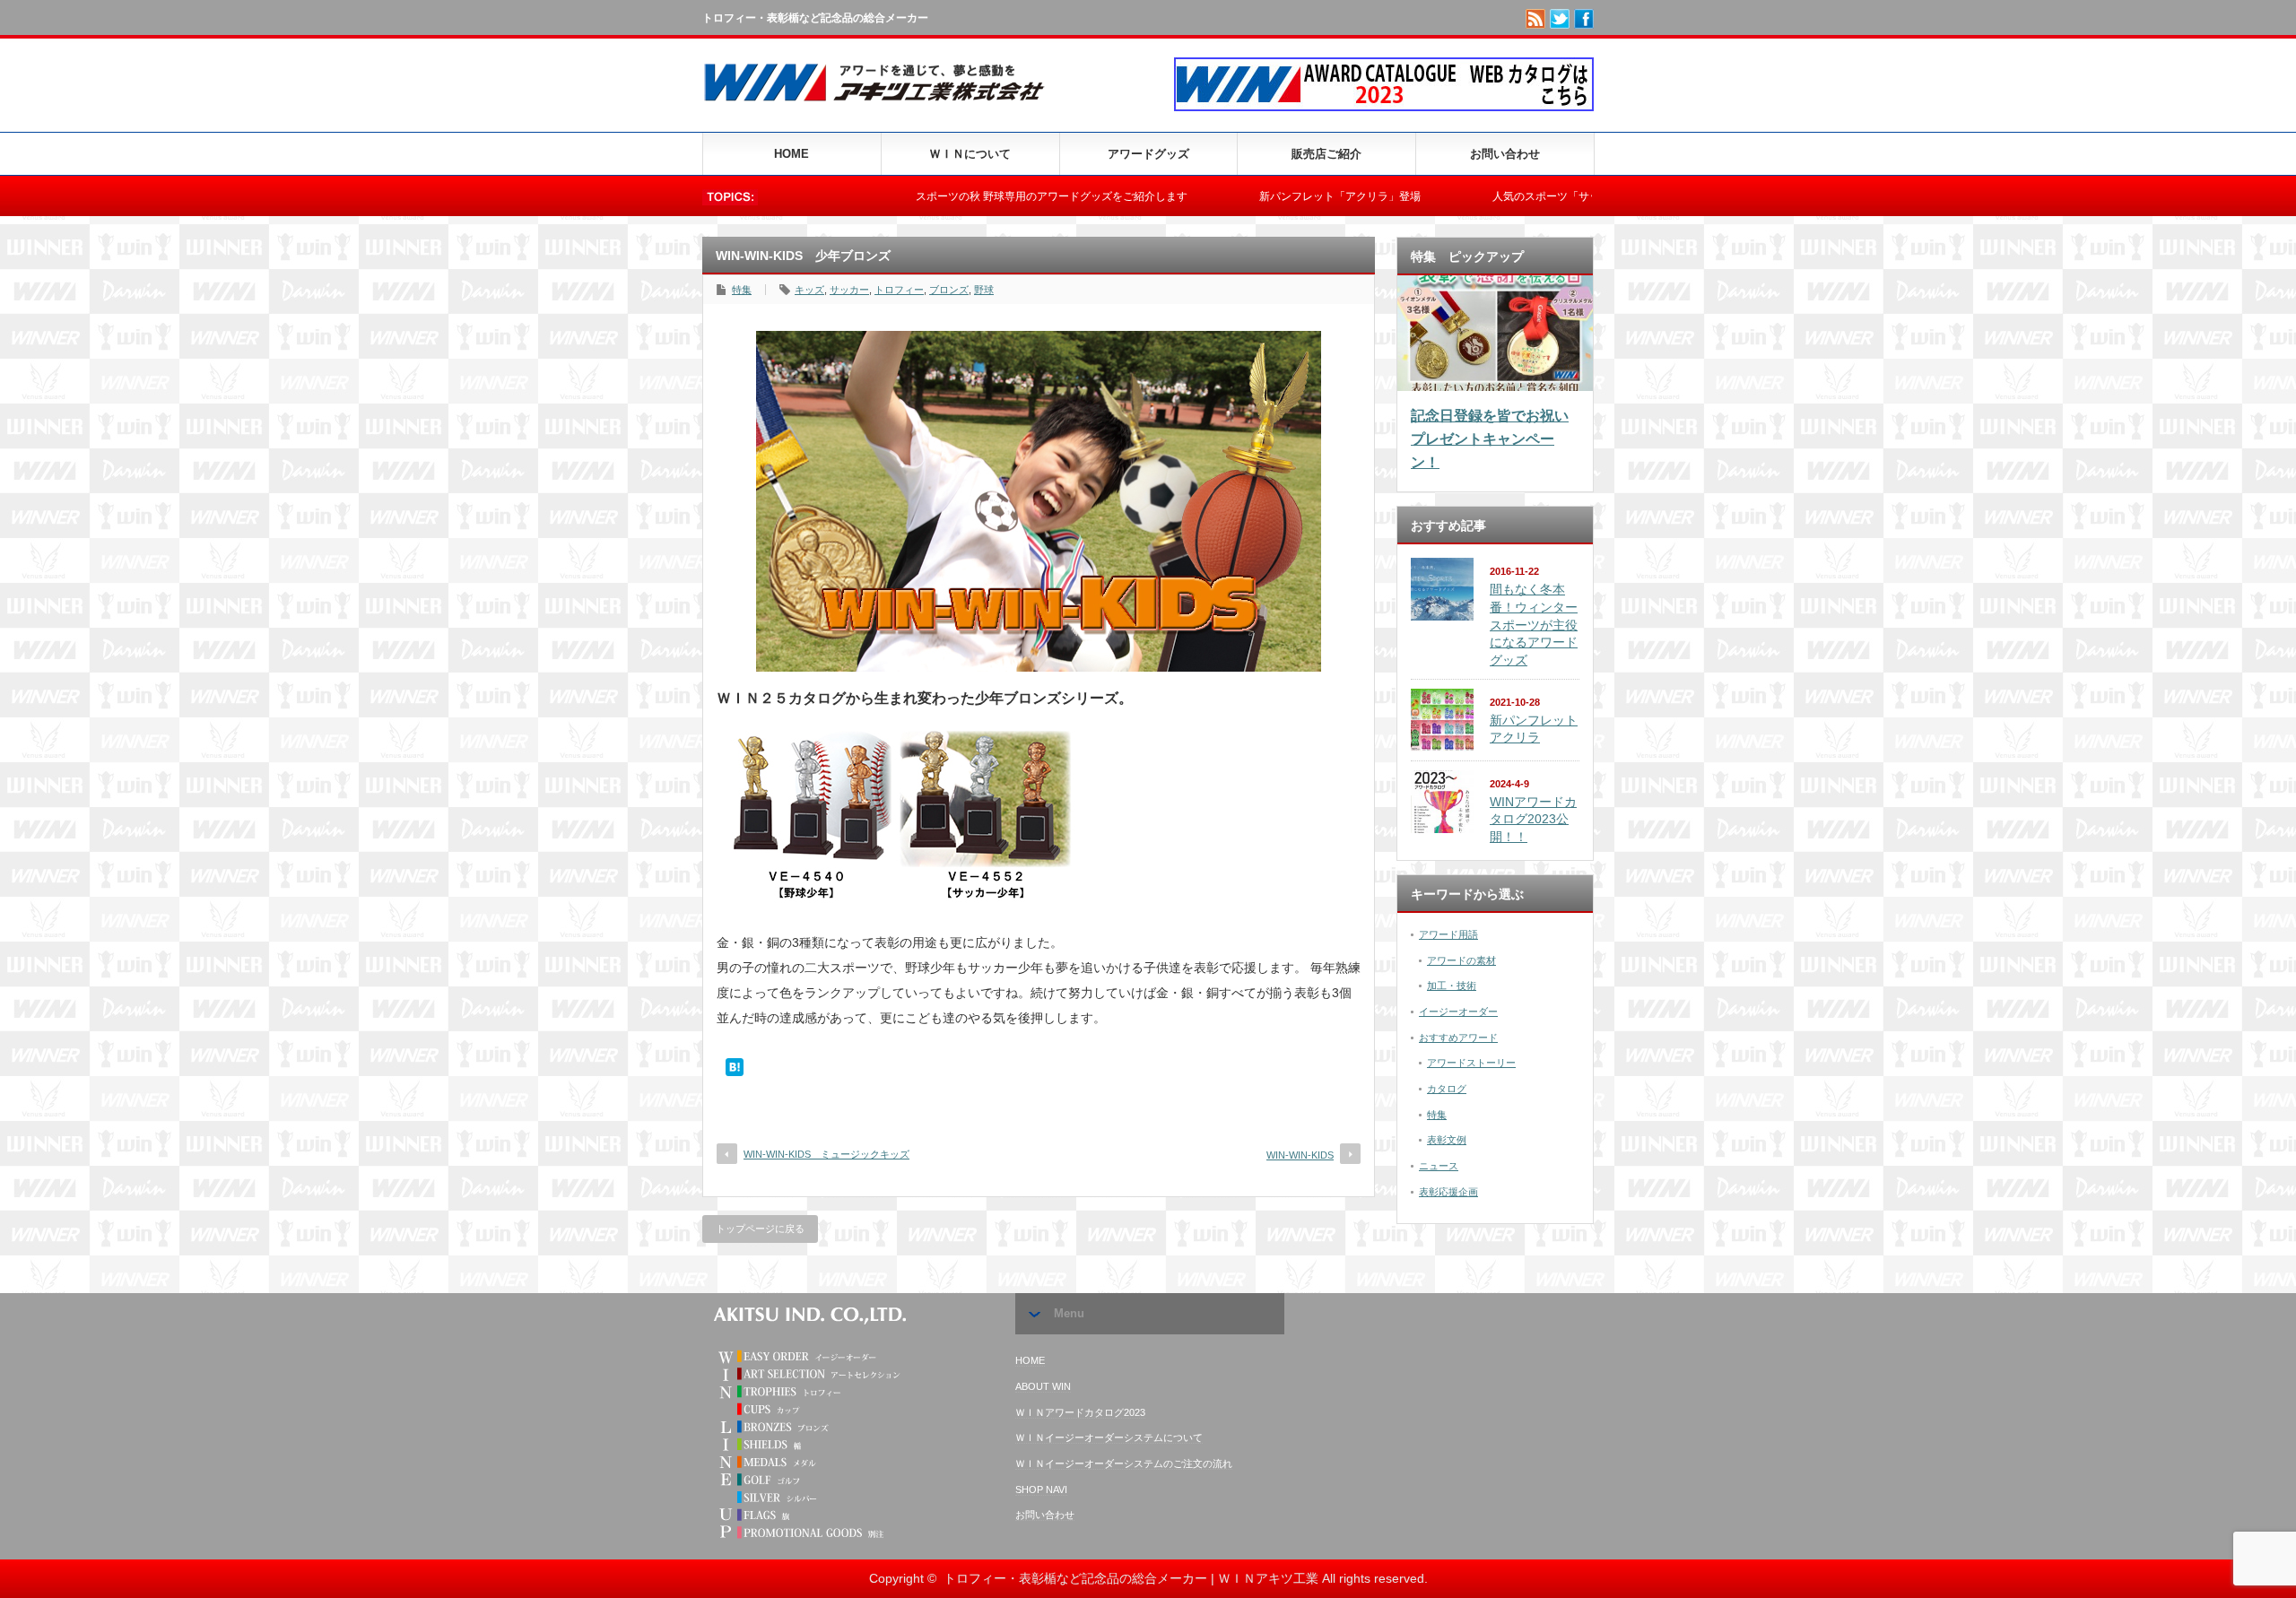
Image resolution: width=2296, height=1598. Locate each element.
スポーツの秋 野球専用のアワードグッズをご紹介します (965, 196)
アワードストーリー (1471, 1063)
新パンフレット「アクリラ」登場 (1253, 196)
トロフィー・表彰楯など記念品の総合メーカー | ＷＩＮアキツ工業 (1131, 1578)
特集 (742, 290)
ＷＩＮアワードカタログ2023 (1080, 1412)
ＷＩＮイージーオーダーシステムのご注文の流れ (1124, 1463)
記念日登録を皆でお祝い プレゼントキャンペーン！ (1490, 439)
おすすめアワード (1458, 1038)
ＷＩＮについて (970, 154)
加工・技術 (1452, 986)
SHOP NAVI (1041, 1489)
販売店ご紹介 (1326, 154)
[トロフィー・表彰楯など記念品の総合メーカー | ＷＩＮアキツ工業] (882, 105)
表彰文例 (1447, 1140)
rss (1535, 19)
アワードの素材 (1461, 960)
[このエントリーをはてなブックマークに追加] (735, 1072)
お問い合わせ (1505, 154)
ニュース (1439, 1166)
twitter (1560, 19)
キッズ (809, 290)
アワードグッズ (1148, 154)
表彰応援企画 (1448, 1192)
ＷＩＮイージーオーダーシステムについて (1109, 1437)
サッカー (849, 290)
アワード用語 (1448, 934)
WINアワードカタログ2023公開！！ (1533, 819)
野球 (984, 290)
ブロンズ (949, 290)
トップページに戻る (760, 1229)
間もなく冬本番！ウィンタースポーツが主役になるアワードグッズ (1534, 625)
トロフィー (899, 290)
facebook (1584, 19)
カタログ (1447, 1089)
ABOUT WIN (1043, 1386)
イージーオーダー (1458, 1012)
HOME (791, 154)
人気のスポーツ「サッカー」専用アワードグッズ (1524, 196)
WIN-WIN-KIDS (1300, 1155)
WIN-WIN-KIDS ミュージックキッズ (826, 1154)
